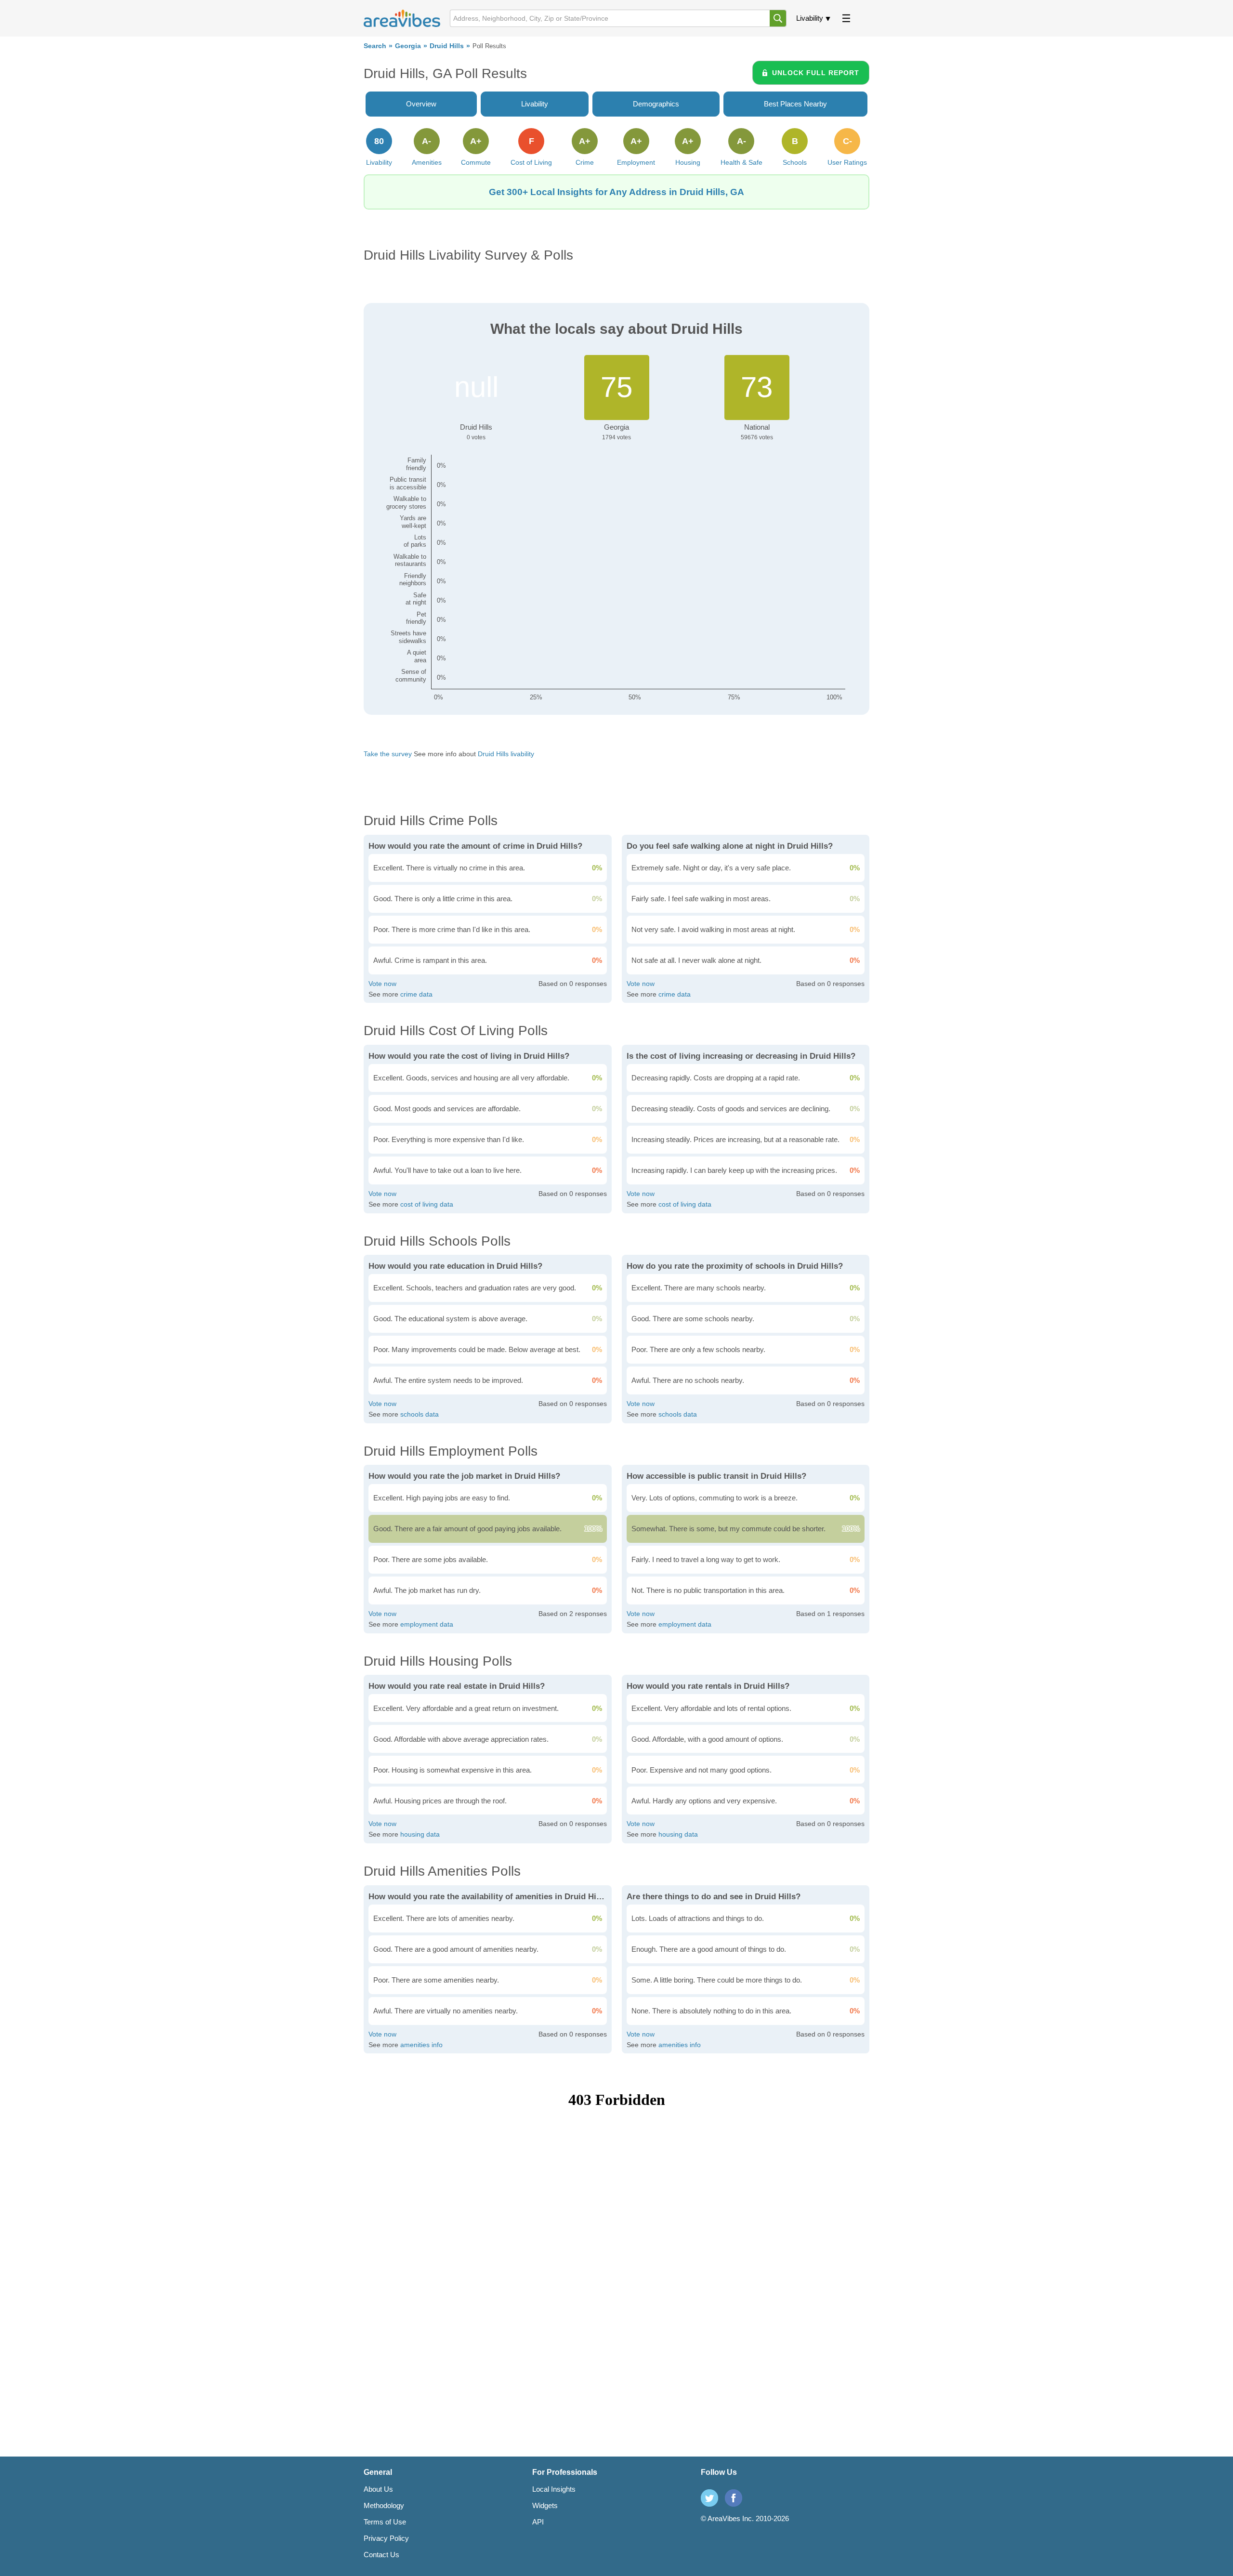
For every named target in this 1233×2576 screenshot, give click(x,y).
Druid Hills (447, 46)
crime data (416, 994)
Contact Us (381, 2555)
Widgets (545, 2505)
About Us (378, 2489)
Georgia (408, 46)
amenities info (421, 2045)
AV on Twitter (709, 2498)
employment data (427, 1624)
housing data (420, 1834)
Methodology (384, 2505)
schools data (420, 1414)
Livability (810, 18)
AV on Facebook (734, 2498)
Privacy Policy (386, 2538)
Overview (421, 104)
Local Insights (554, 2489)
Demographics (656, 104)
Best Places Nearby (795, 104)
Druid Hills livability (506, 754)
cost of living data (427, 1204)
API (538, 2522)
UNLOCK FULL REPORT (816, 73)
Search (375, 46)
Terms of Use (385, 2522)
